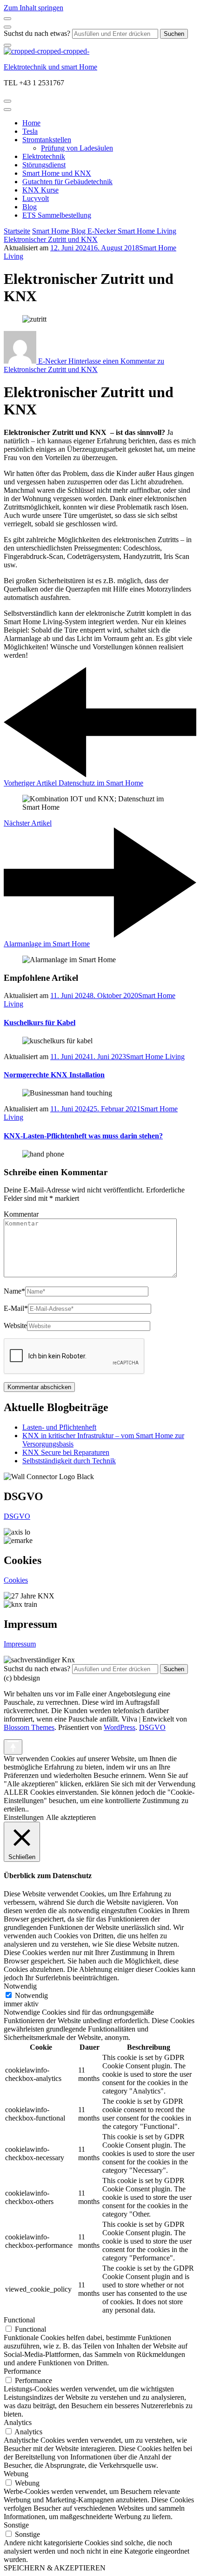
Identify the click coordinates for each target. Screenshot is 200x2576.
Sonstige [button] (16, 2525)
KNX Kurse (40, 190)
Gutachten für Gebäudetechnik (67, 182)
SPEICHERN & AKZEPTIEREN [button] (55, 2568)
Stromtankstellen (47, 140)
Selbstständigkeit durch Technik (69, 1461)
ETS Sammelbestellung (57, 215)
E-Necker (52, 361)
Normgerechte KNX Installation (54, 1075)
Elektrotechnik (44, 156)
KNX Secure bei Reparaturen (66, 1452)
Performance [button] (22, 2371)
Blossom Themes (29, 1727)
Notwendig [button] (20, 1986)
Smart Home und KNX (57, 173)
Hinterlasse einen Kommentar (84, 365)
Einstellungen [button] (24, 1817)
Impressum (20, 1644)
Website (15, 1326)
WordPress (120, 1727)
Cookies (16, 1580)
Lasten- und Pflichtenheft (59, 1427)
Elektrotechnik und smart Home (50, 67)
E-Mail (16, 1308)
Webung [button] (16, 2474)
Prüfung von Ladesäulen (77, 148)
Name (14, 1291)
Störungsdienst (44, 165)
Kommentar (21, 1214)
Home (31, 123)
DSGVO (17, 1516)
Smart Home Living (155, 1057)
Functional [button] (19, 2320)
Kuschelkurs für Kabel (40, 1023)
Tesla (30, 131)
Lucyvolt (36, 198)
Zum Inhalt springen (33, 8)
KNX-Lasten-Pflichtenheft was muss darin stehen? (83, 1136)
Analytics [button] (18, 2422)
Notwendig (31, 1995)
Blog (30, 207)
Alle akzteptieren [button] (71, 1817)
